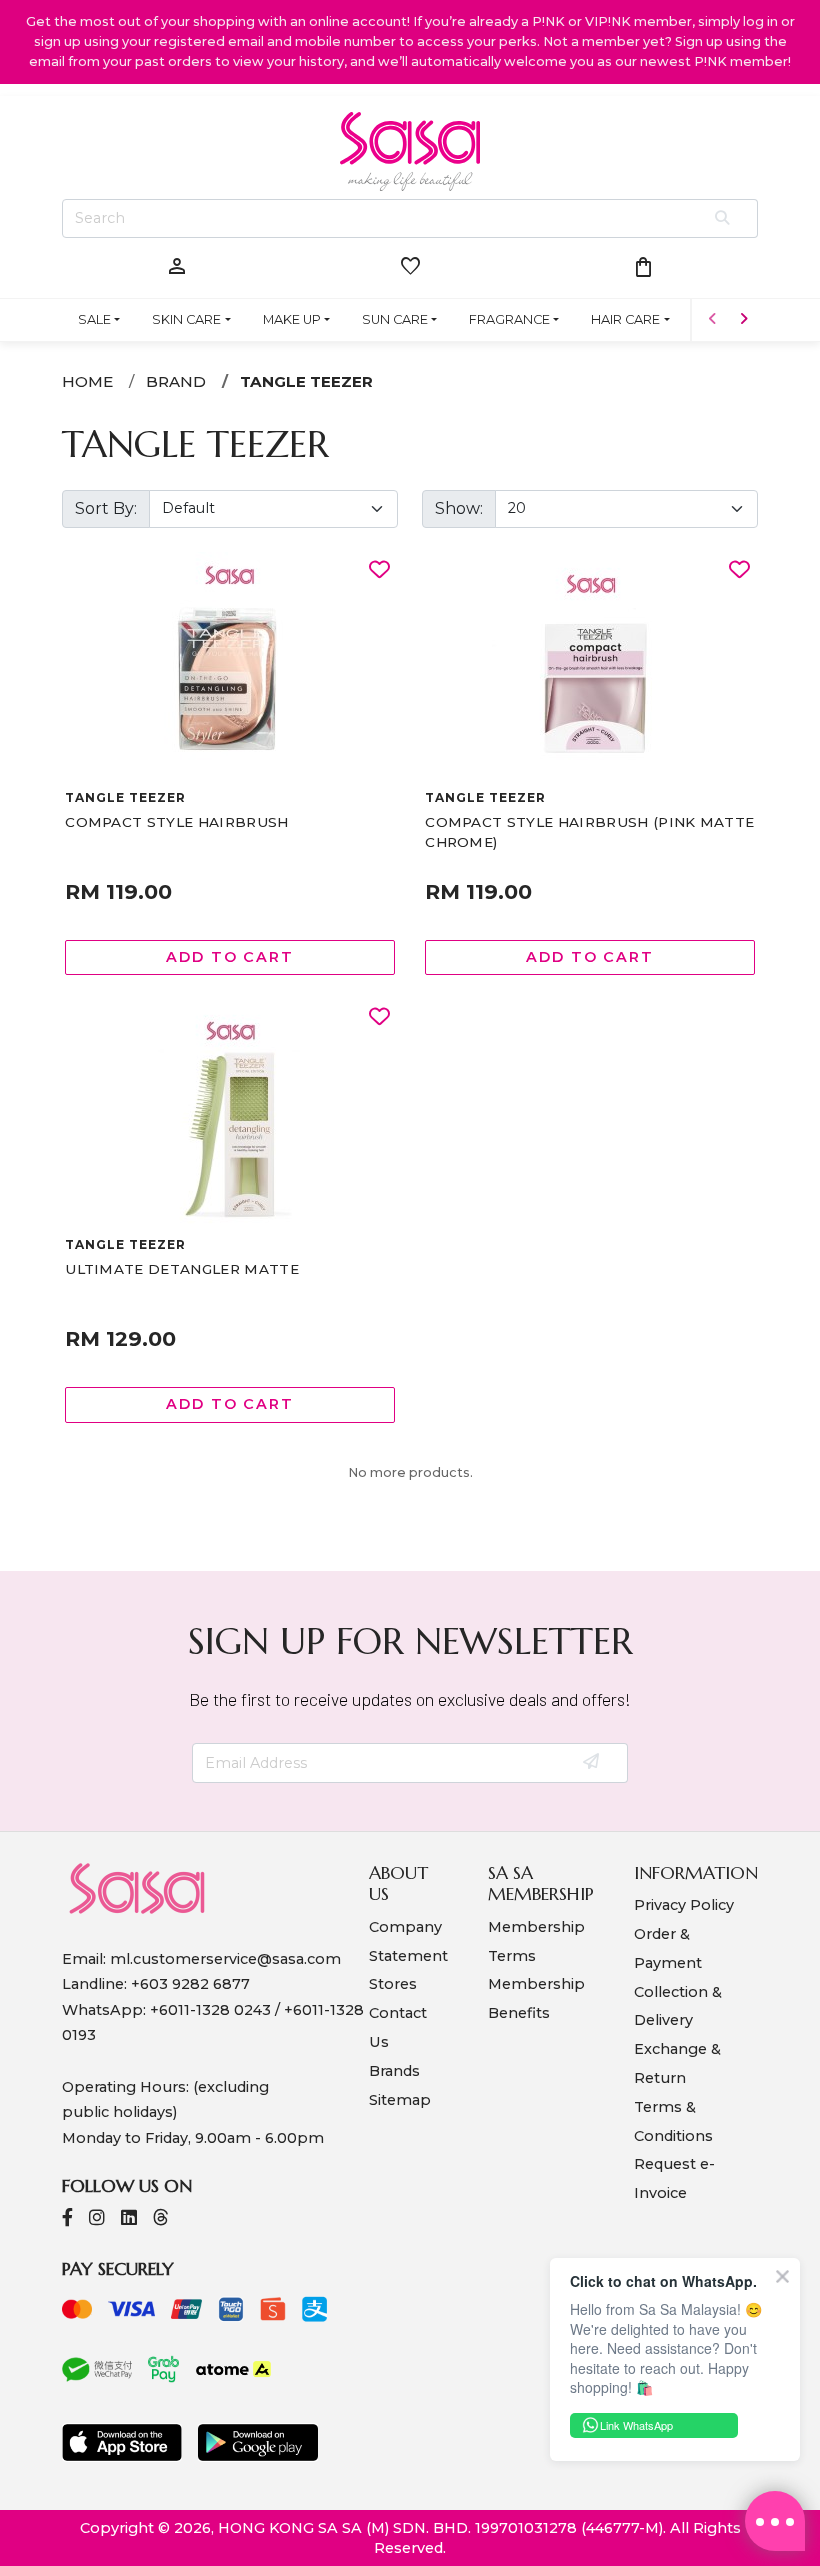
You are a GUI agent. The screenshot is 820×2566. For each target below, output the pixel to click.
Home (87, 381)
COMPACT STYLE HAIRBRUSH (176, 822)
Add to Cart (230, 957)
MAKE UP (292, 319)
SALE (94, 319)
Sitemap (400, 2100)
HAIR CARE (625, 319)
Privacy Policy (684, 1905)
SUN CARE (395, 319)
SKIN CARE (186, 319)
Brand (176, 381)
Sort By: (106, 508)
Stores (393, 1984)
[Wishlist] (379, 570)
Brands (394, 2071)
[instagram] (97, 2219)
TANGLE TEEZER (306, 381)
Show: (459, 508)
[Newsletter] (592, 1763)
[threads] (161, 2219)
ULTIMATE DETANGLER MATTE (182, 1269)
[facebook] (67, 2219)
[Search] (723, 219)
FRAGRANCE (509, 319)
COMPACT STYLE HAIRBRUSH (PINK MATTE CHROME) (589, 832)
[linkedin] (129, 2219)
